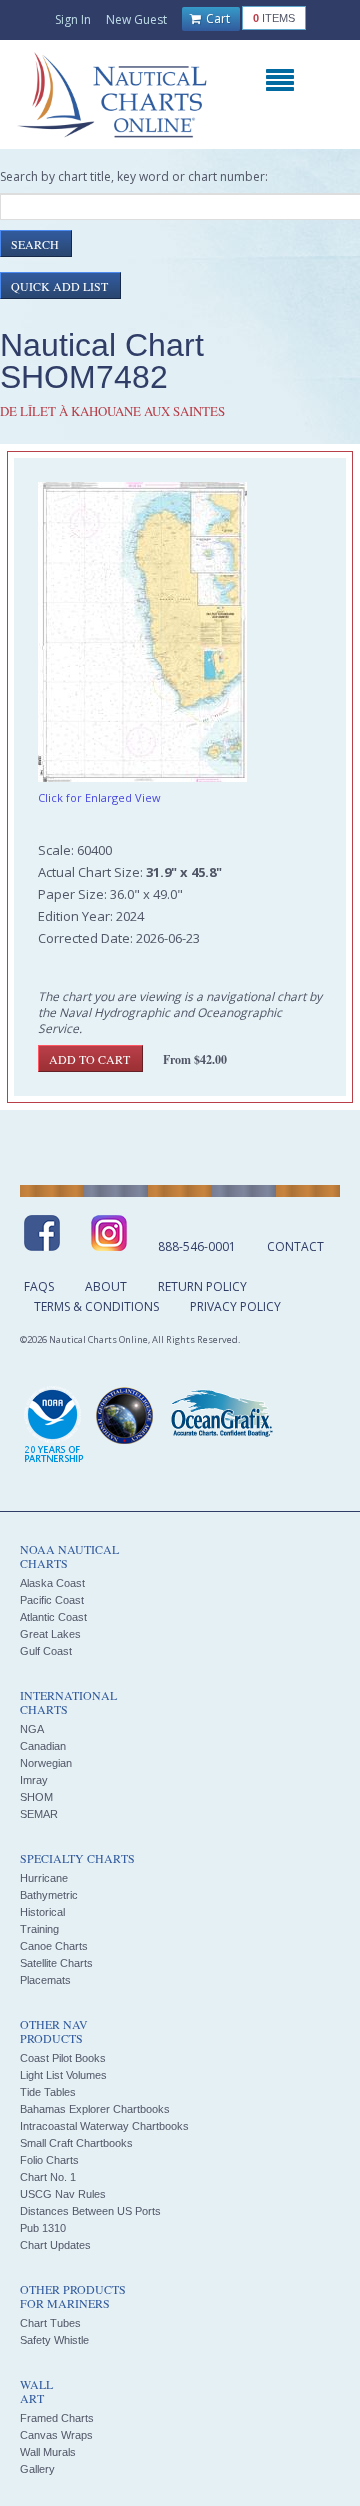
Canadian (43, 1746)
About (106, 1286)
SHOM (36, 1797)
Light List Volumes (63, 2075)
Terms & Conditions (96, 1306)
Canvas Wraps (56, 2435)
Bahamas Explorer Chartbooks (95, 2109)
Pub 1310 (43, 2228)
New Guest (136, 19)
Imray (34, 1780)
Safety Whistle (54, 2340)
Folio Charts (49, 2160)
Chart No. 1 (48, 2177)
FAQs (39, 1286)
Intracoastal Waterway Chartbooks (104, 2126)
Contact (295, 1246)
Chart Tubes (50, 2323)
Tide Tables (48, 2092)
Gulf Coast (46, 1651)
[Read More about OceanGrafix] (221, 1416)
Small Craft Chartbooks (76, 2143)
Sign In (73, 19)
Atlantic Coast (53, 1617)
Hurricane (44, 1878)
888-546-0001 (197, 1246)
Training (39, 1929)
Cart (216, 18)
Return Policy (202, 1286)
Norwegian (46, 1763)
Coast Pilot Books (63, 2058)
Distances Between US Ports (90, 2211)
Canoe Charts (54, 1946)
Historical (42, 1912)
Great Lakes (50, 1634)
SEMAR (39, 1814)
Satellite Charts (56, 1963)
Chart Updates (55, 2245)
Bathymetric (49, 1895)
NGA (32, 1729)
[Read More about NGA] (125, 1416)
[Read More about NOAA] (54, 1426)
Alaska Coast (52, 1583)
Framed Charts (57, 2418)
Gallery (37, 2469)
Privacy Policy (235, 1306)
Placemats (45, 1980)
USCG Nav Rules (63, 2194)
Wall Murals (48, 2452)
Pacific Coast (52, 1600)
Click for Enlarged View (99, 797)
